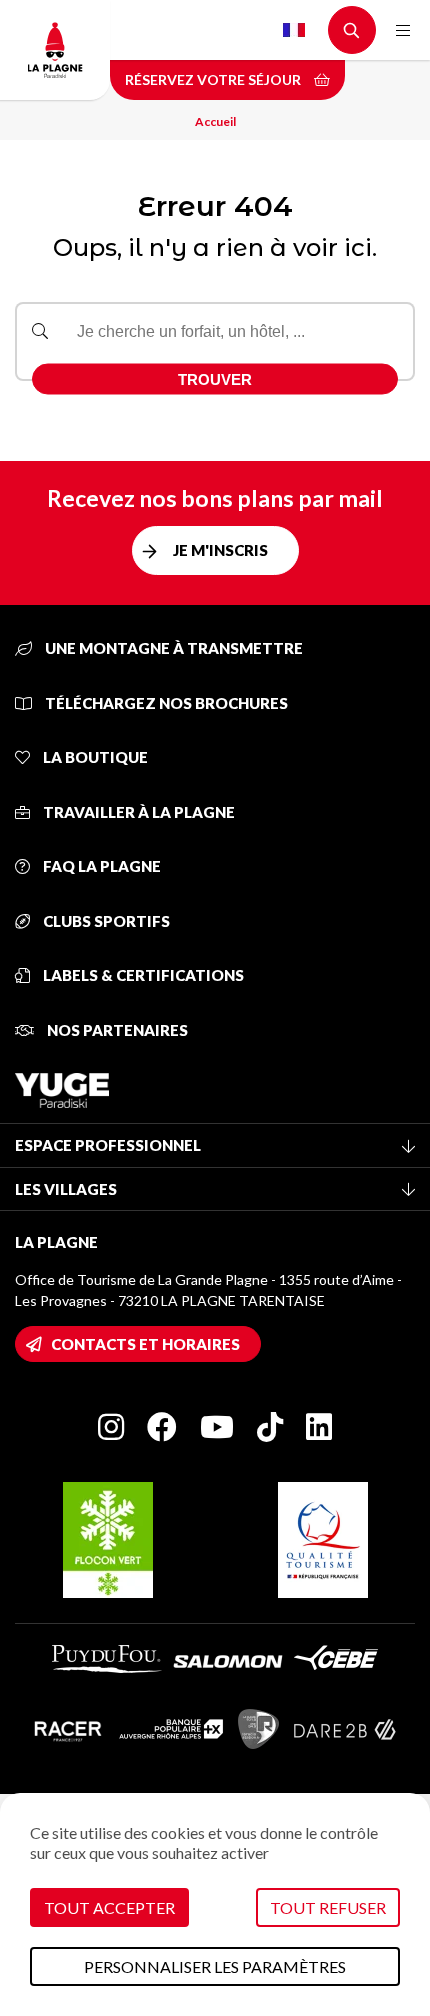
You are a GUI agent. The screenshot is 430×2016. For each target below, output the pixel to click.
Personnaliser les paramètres (215, 1966)
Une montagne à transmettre (172, 648)
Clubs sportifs (105, 921)
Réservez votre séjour (214, 79)
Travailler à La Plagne (137, 812)
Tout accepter (109, 1907)
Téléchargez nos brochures (165, 703)
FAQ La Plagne (100, 866)
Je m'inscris (220, 550)
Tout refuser (328, 1907)
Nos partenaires (116, 1030)
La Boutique (94, 757)
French (294, 30)
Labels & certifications (142, 975)
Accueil (215, 121)
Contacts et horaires (145, 1344)
